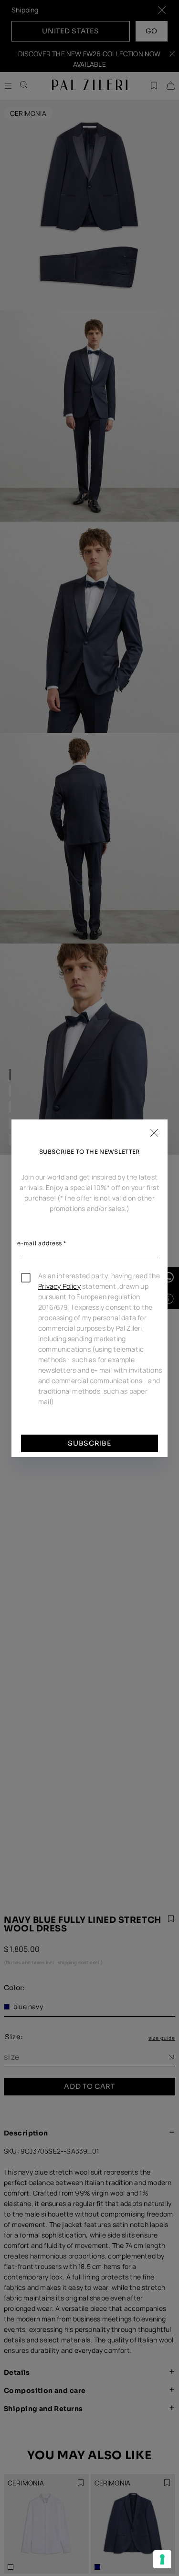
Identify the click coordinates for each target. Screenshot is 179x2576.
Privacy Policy (59, 1286)
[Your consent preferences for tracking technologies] (162, 2559)
